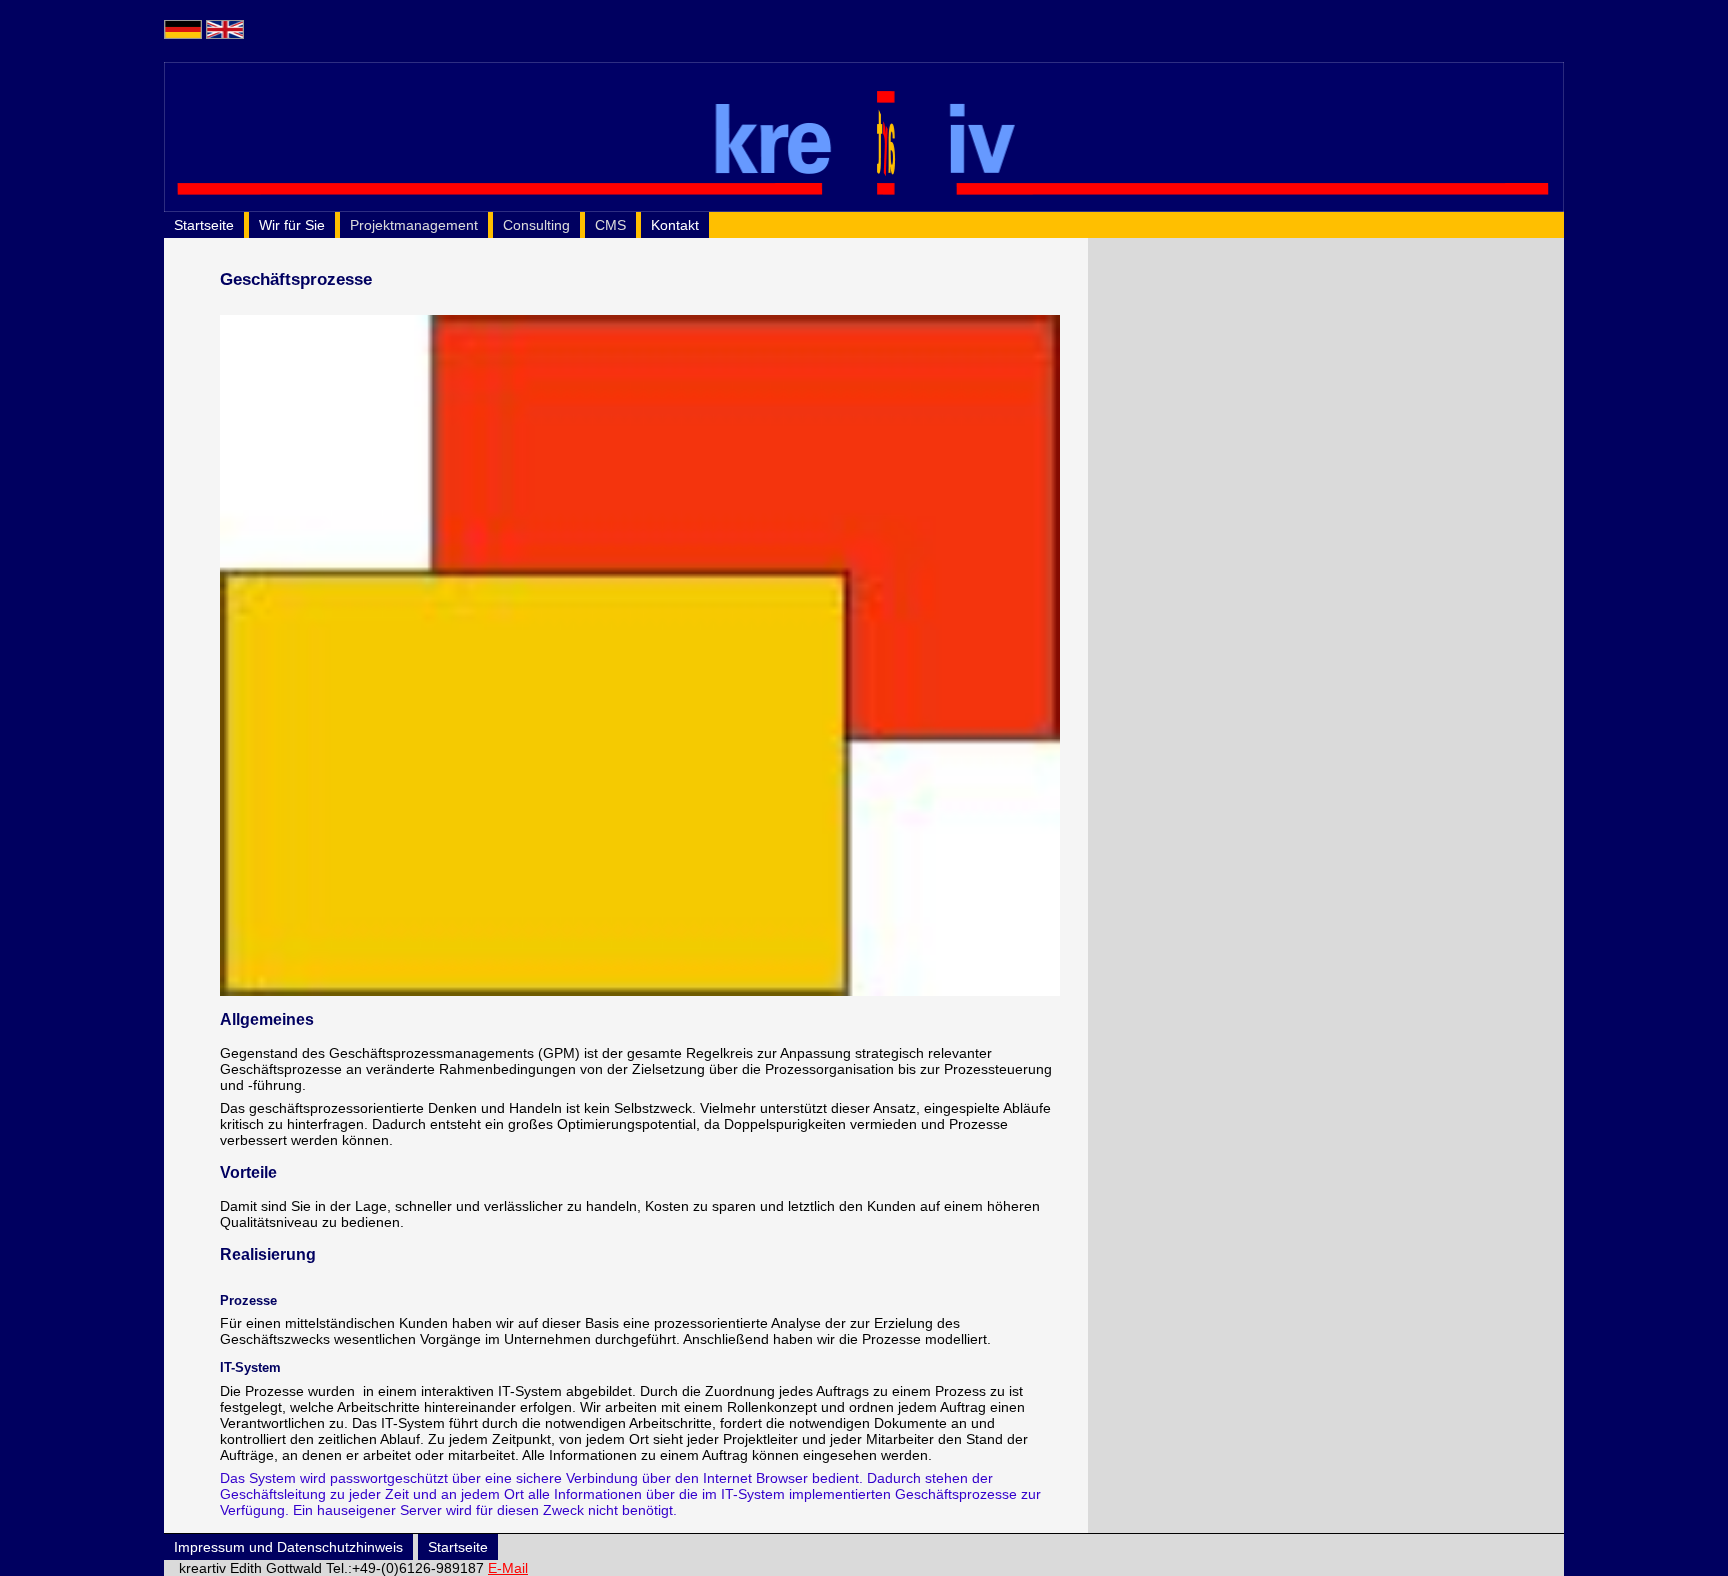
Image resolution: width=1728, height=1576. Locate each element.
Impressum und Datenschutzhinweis (288, 1547)
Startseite (204, 225)
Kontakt (675, 225)
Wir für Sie (292, 225)
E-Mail (508, 1568)
